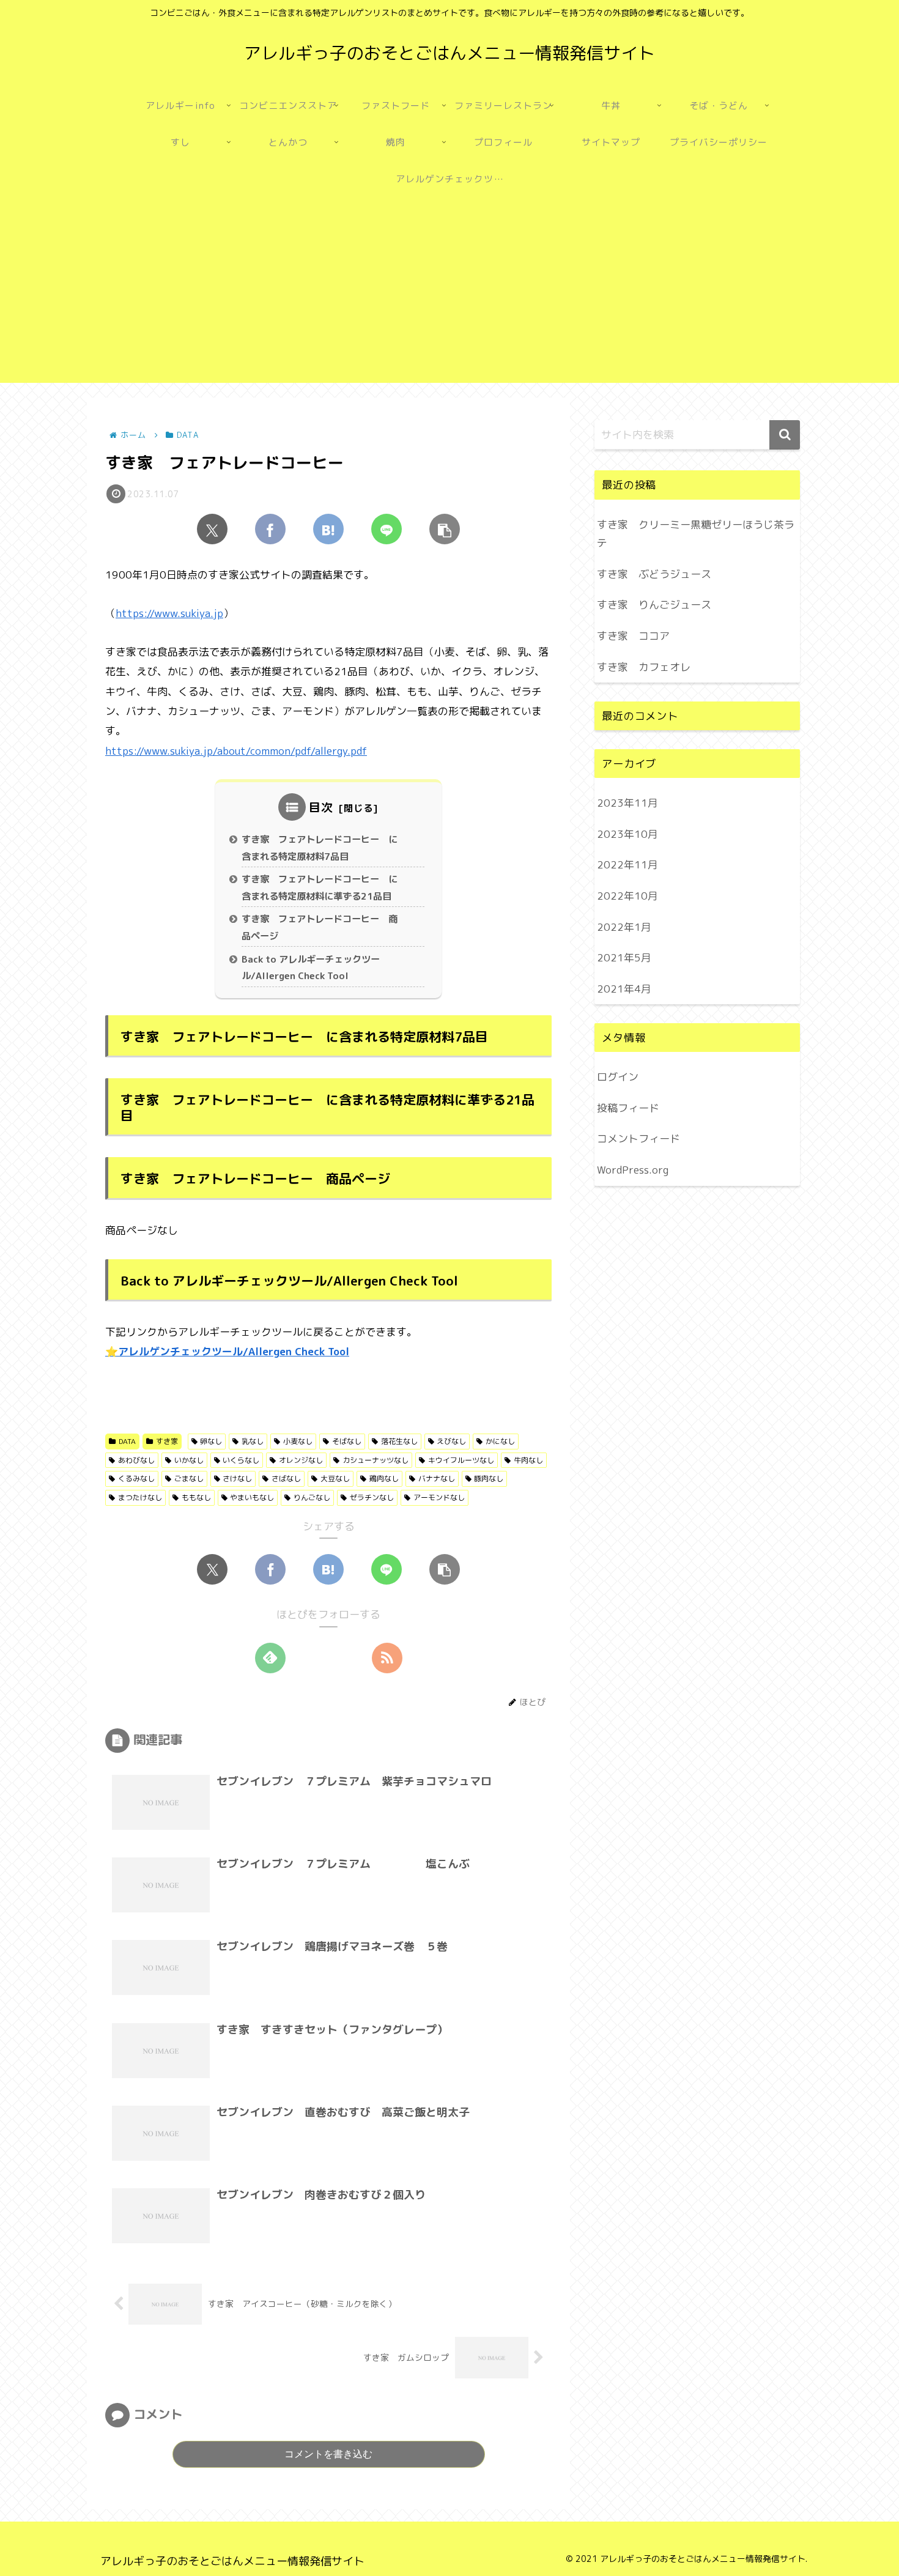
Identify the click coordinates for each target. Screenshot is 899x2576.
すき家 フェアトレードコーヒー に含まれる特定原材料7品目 (320, 848)
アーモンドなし (439, 1497)
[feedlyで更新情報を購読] (270, 1658)
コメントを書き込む (328, 2454)
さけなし (237, 1479)
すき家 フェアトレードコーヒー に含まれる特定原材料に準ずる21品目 (320, 888)
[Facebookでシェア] (270, 529)
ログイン (618, 1077)
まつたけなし (140, 1497)
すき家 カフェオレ (644, 667)
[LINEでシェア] (387, 529)
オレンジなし (301, 1460)
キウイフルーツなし (461, 1460)
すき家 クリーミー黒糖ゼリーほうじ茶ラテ (696, 534)
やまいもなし (252, 1497)
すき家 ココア (633, 636)
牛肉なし (528, 1460)
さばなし (286, 1479)
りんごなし (312, 1497)
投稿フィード (628, 1107)
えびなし (451, 1441)
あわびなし (136, 1460)
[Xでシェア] (212, 529)
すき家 (167, 1441)
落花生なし (399, 1441)
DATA (127, 1441)
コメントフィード (638, 1138)
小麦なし (298, 1441)
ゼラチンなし (372, 1497)
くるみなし (136, 1479)
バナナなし (437, 1479)
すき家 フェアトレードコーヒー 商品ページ (320, 927)
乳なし (253, 1441)
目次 (321, 807)
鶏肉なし (384, 1479)
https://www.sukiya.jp (169, 613)
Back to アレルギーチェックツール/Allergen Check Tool (311, 968)
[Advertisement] (449, 297)
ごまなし (189, 1479)
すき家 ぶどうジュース (654, 574)
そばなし (347, 1441)
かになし (500, 1441)
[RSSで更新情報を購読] (387, 1658)
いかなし (189, 1460)
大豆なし (335, 1479)
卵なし (211, 1441)
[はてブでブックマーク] (328, 529)
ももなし (196, 1497)
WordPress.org (633, 1170)
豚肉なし (489, 1479)
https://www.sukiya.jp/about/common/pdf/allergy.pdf (236, 751)
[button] (445, 529)
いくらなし (241, 1460)
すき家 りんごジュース (654, 605)
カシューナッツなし (376, 1460)
